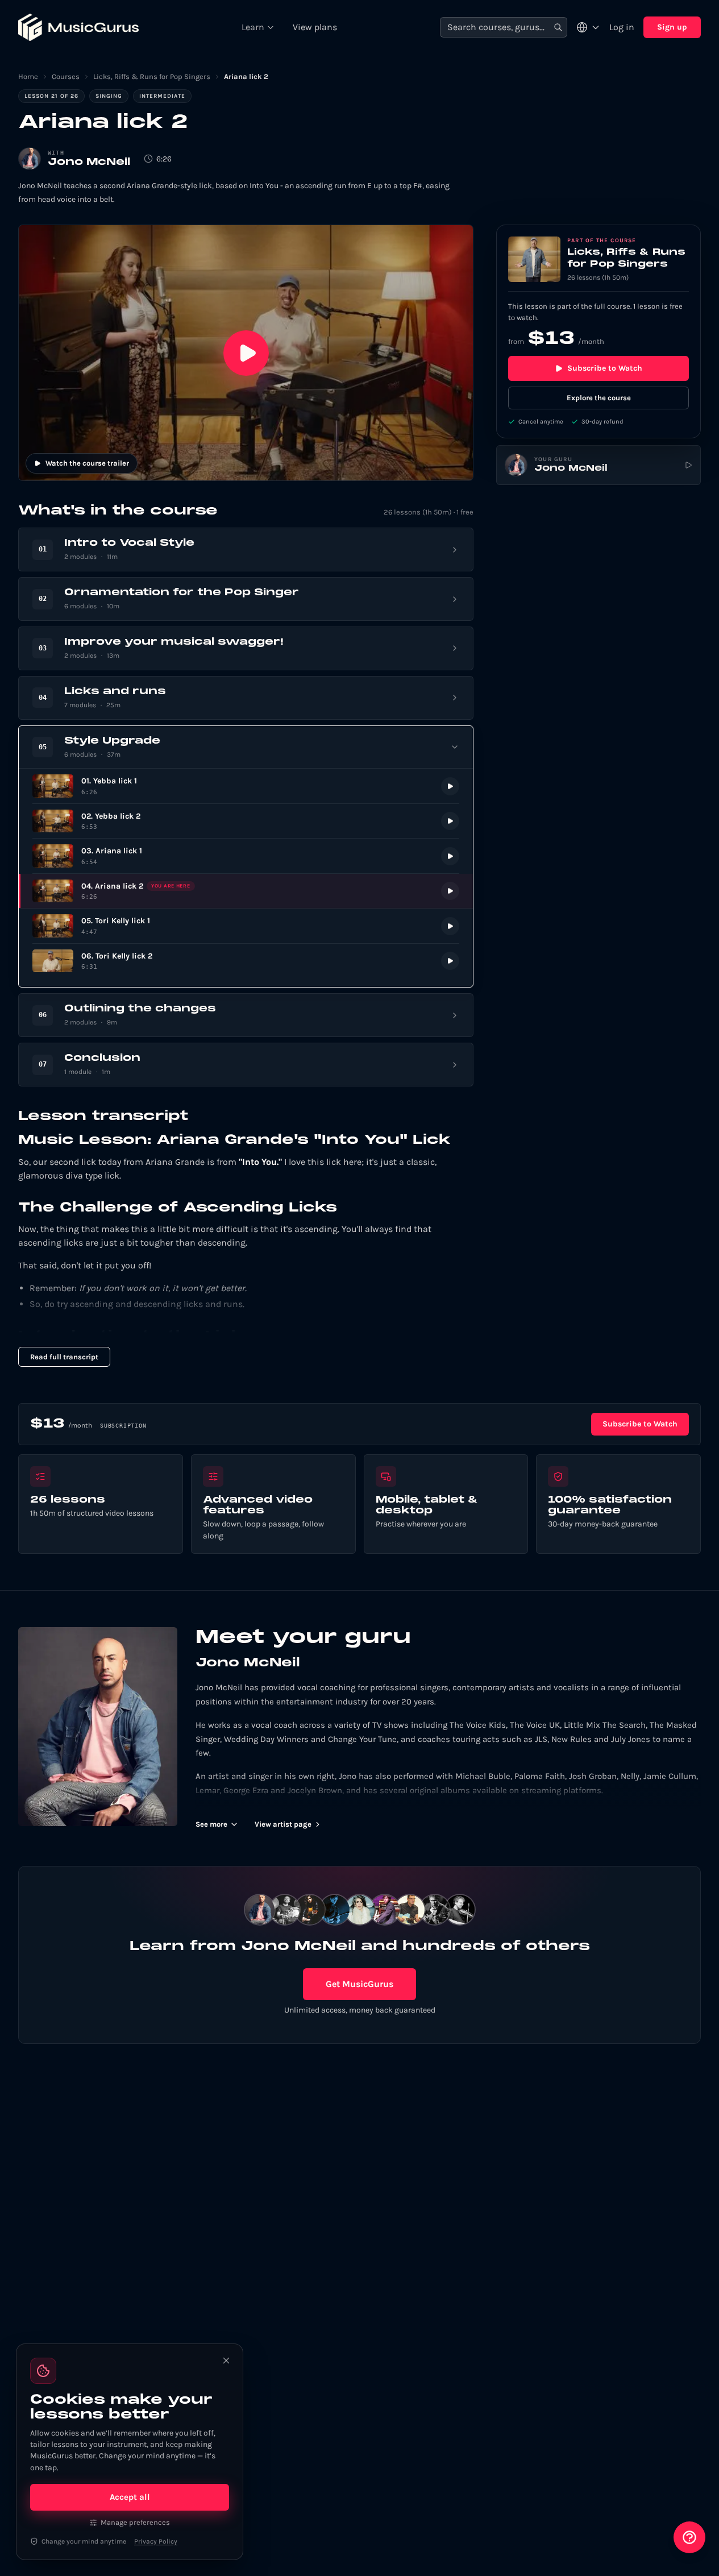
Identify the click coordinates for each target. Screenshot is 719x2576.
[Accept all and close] (226, 2361)
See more (211, 1824)
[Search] (558, 28)
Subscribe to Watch (605, 368)
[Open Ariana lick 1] (246, 856)
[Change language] (588, 27)
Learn (253, 27)
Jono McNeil (89, 162)
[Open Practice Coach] (689, 2537)
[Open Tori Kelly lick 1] (246, 926)
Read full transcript (64, 1357)
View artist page (283, 1824)
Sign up (672, 27)
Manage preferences (135, 2522)
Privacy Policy (156, 2541)
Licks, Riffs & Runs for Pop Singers (152, 76)
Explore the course (599, 398)
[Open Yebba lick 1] (246, 786)
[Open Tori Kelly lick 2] (246, 961)
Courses (66, 76)
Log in (622, 27)
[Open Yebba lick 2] (246, 821)
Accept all (130, 2497)
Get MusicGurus (360, 1984)
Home (28, 76)
